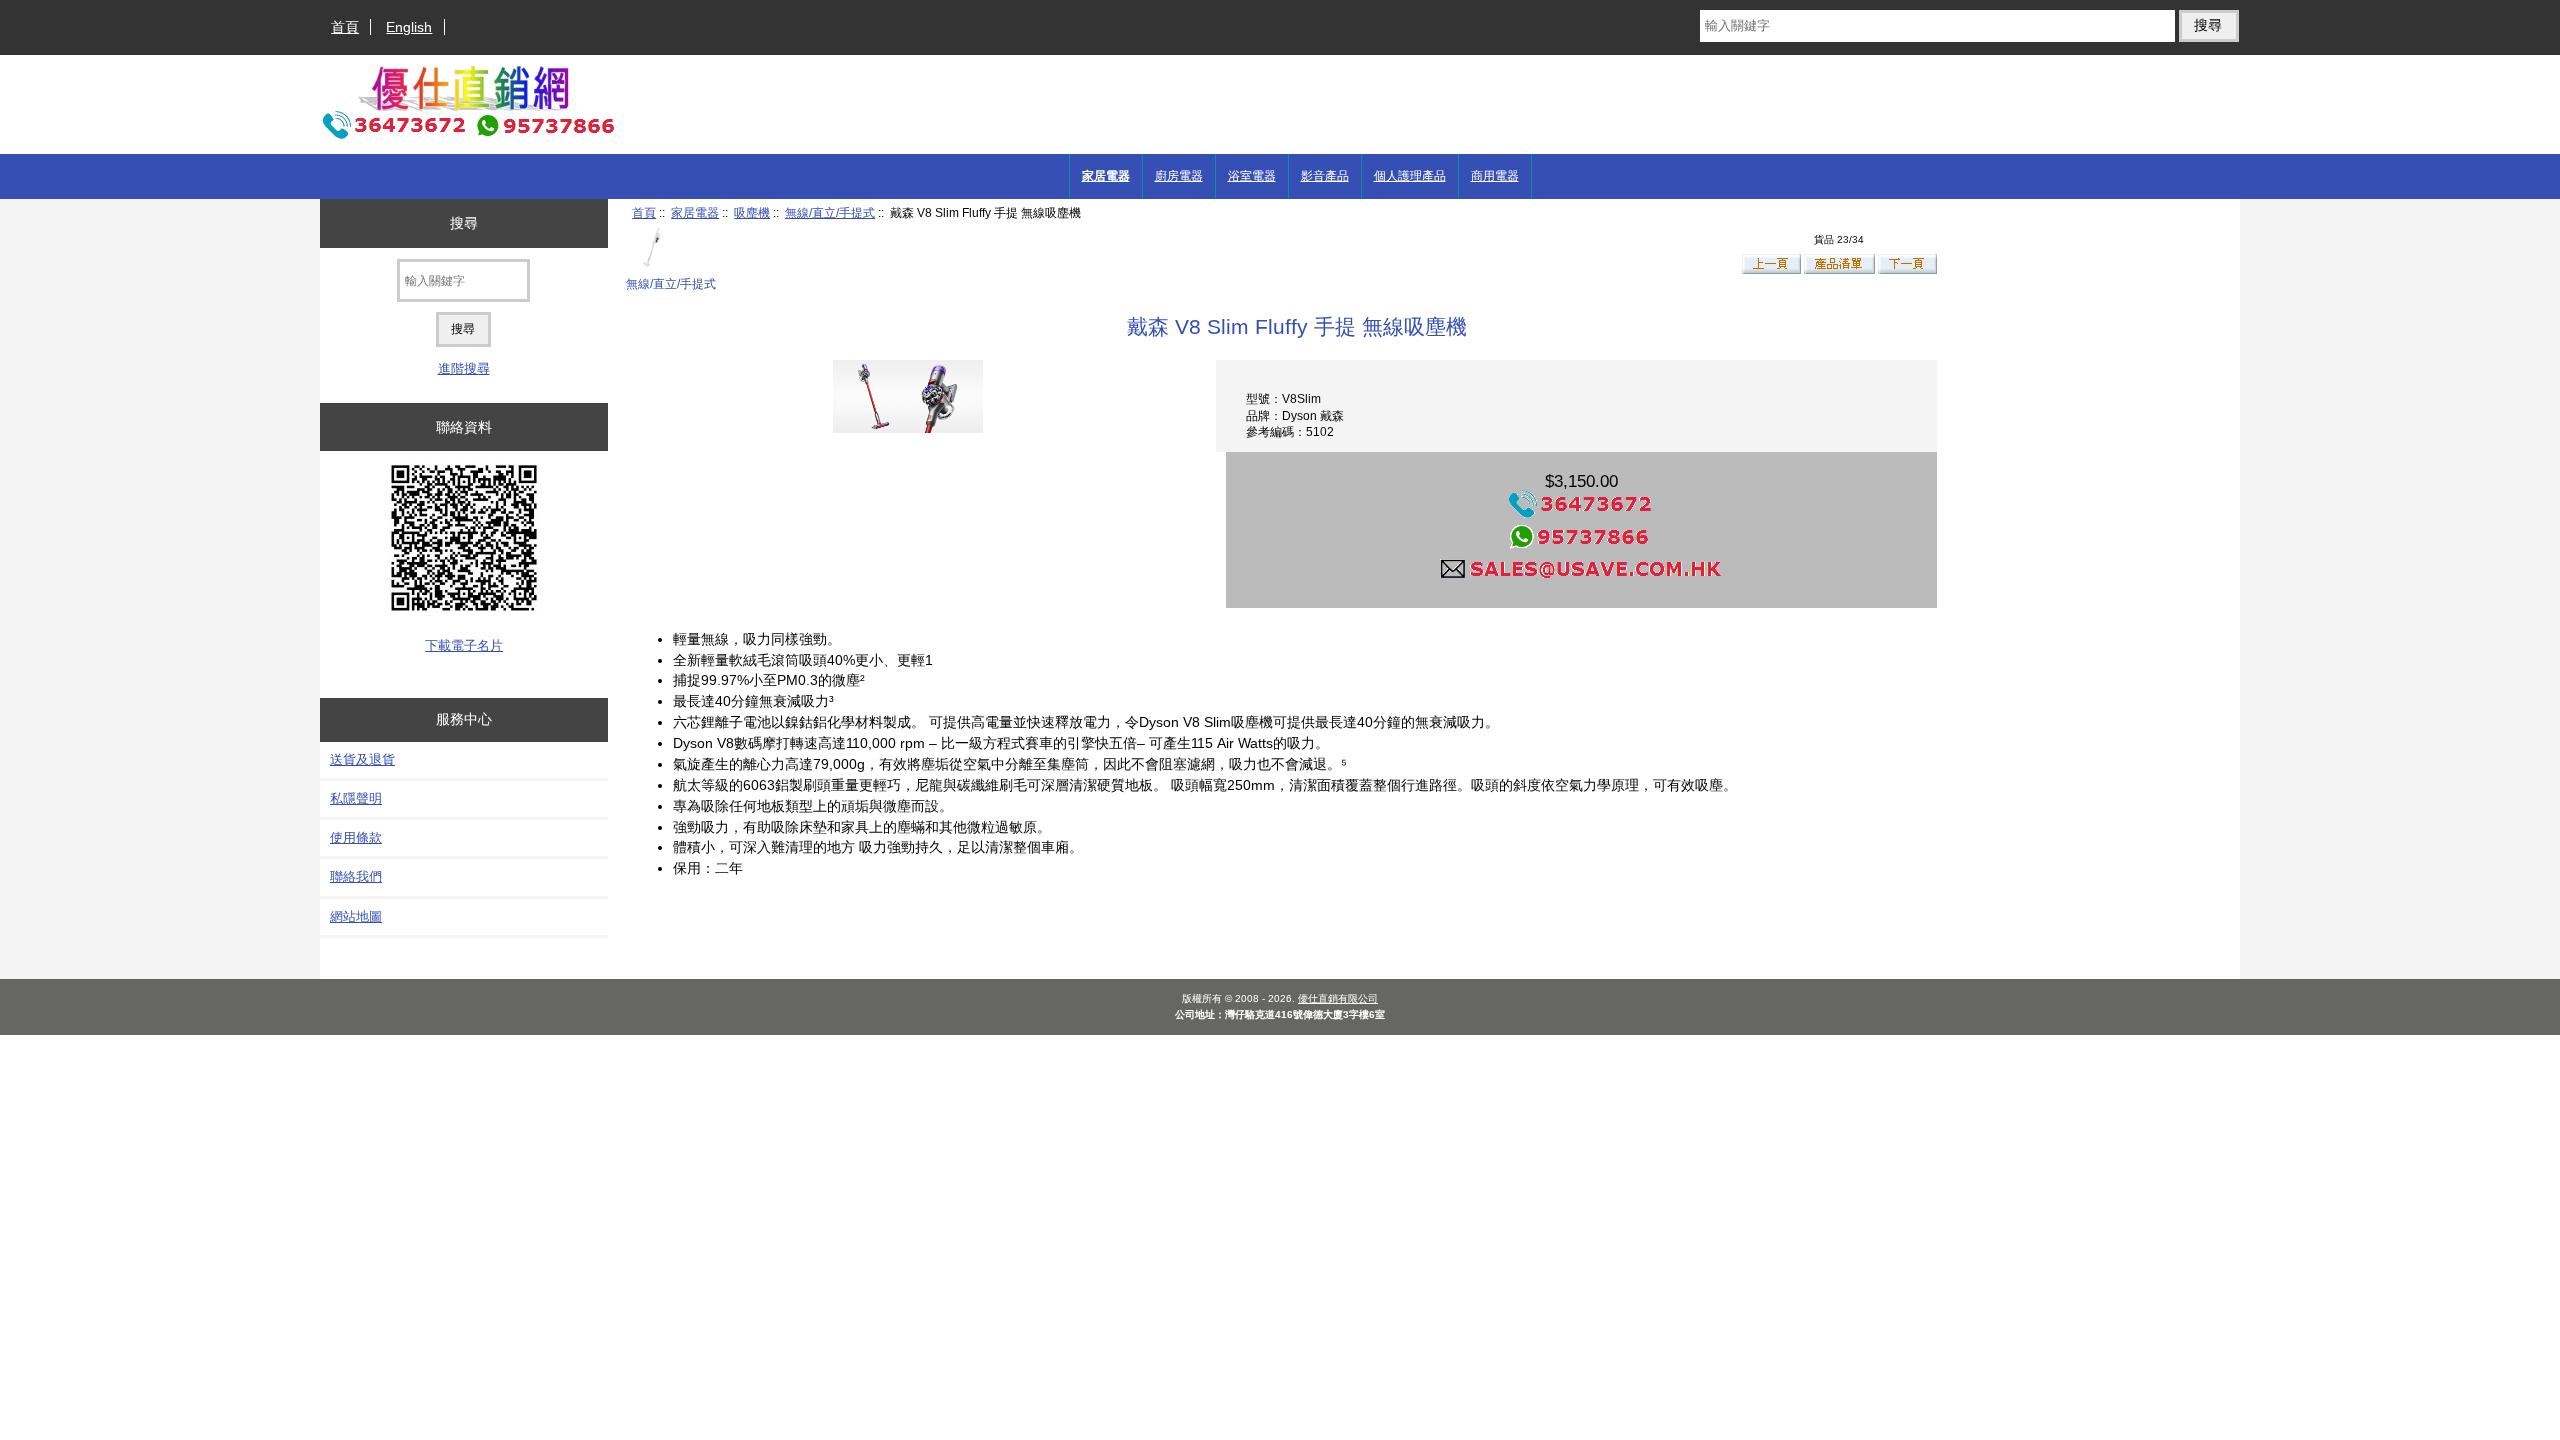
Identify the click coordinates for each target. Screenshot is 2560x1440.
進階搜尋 (464, 368)
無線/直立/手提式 (830, 212)
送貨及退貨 (362, 759)
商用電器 (1495, 176)
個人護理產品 (1410, 176)
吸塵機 (752, 212)
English (409, 27)
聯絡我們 (356, 876)
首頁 (345, 27)
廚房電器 (1179, 176)
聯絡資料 (464, 427)
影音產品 (1325, 176)
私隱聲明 (356, 798)
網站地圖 (356, 916)
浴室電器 (1252, 176)
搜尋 (464, 223)
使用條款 (356, 837)
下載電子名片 (464, 645)
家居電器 (695, 212)
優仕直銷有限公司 (1338, 998)
